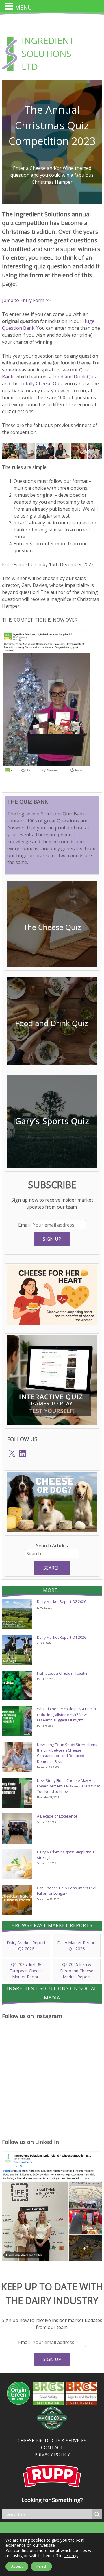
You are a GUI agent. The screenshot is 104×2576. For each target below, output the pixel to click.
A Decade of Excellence (57, 1816)
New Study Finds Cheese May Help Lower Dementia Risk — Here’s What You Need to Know (68, 1786)
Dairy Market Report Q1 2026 (62, 1637)
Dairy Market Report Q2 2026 (62, 1601)
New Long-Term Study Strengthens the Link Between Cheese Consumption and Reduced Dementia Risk (67, 1753)
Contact (52, 2448)
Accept (17, 2566)
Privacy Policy (52, 2455)
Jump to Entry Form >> (26, 300)
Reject (41, 2566)
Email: (25, 1225)
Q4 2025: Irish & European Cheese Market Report (26, 1971)
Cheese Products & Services (52, 2441)
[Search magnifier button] (97, 2514)
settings (71, 2556)
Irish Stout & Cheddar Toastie (62, 1673)
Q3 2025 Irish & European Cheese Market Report (77, 1971)
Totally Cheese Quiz (41, 384)
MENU (24, 7)
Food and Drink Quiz (75, 377)
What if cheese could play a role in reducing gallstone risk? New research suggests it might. (66, 1714)
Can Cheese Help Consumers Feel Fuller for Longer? (67, 1891)
